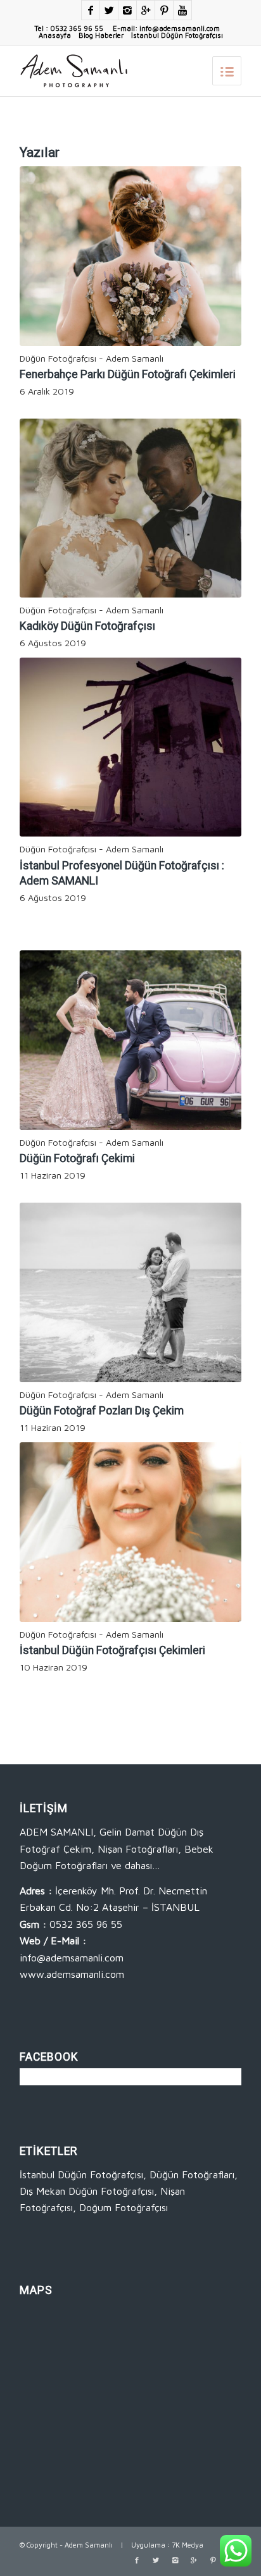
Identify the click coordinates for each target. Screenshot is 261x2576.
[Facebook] (91, 10)
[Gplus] (146, 10)
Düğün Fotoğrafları (192, 2174)
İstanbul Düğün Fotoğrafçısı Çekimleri (112, 1650)
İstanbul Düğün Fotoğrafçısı (177, 35)
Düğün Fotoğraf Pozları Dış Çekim (102, 1411)
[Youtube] (182, 10)
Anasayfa (55, 35)
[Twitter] (109, 10)
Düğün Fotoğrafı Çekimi (77, 1158)
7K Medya (188, 2545)
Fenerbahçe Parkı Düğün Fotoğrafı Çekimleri (128, 374)
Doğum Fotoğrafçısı (124, 2207)
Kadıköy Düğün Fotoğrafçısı (87, 626)
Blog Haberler (101, 35)
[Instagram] (127, 10)
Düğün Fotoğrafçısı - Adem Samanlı (92, 358)
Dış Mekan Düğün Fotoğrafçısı (87, 2191)
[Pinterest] (164, 10)
